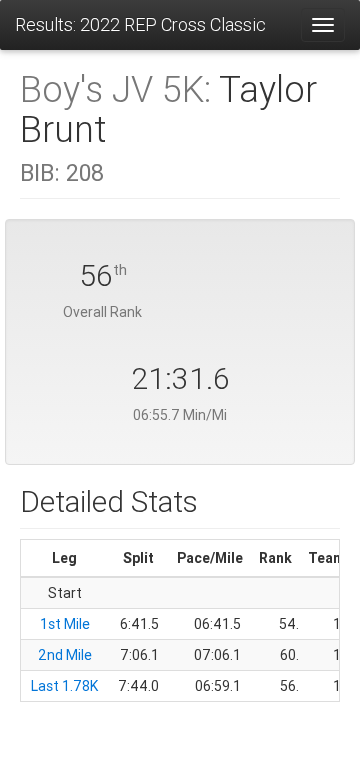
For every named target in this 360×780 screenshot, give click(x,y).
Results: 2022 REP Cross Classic (140, 24)
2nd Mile (65, 655)
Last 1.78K (64, 686)
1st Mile (65, 624)
